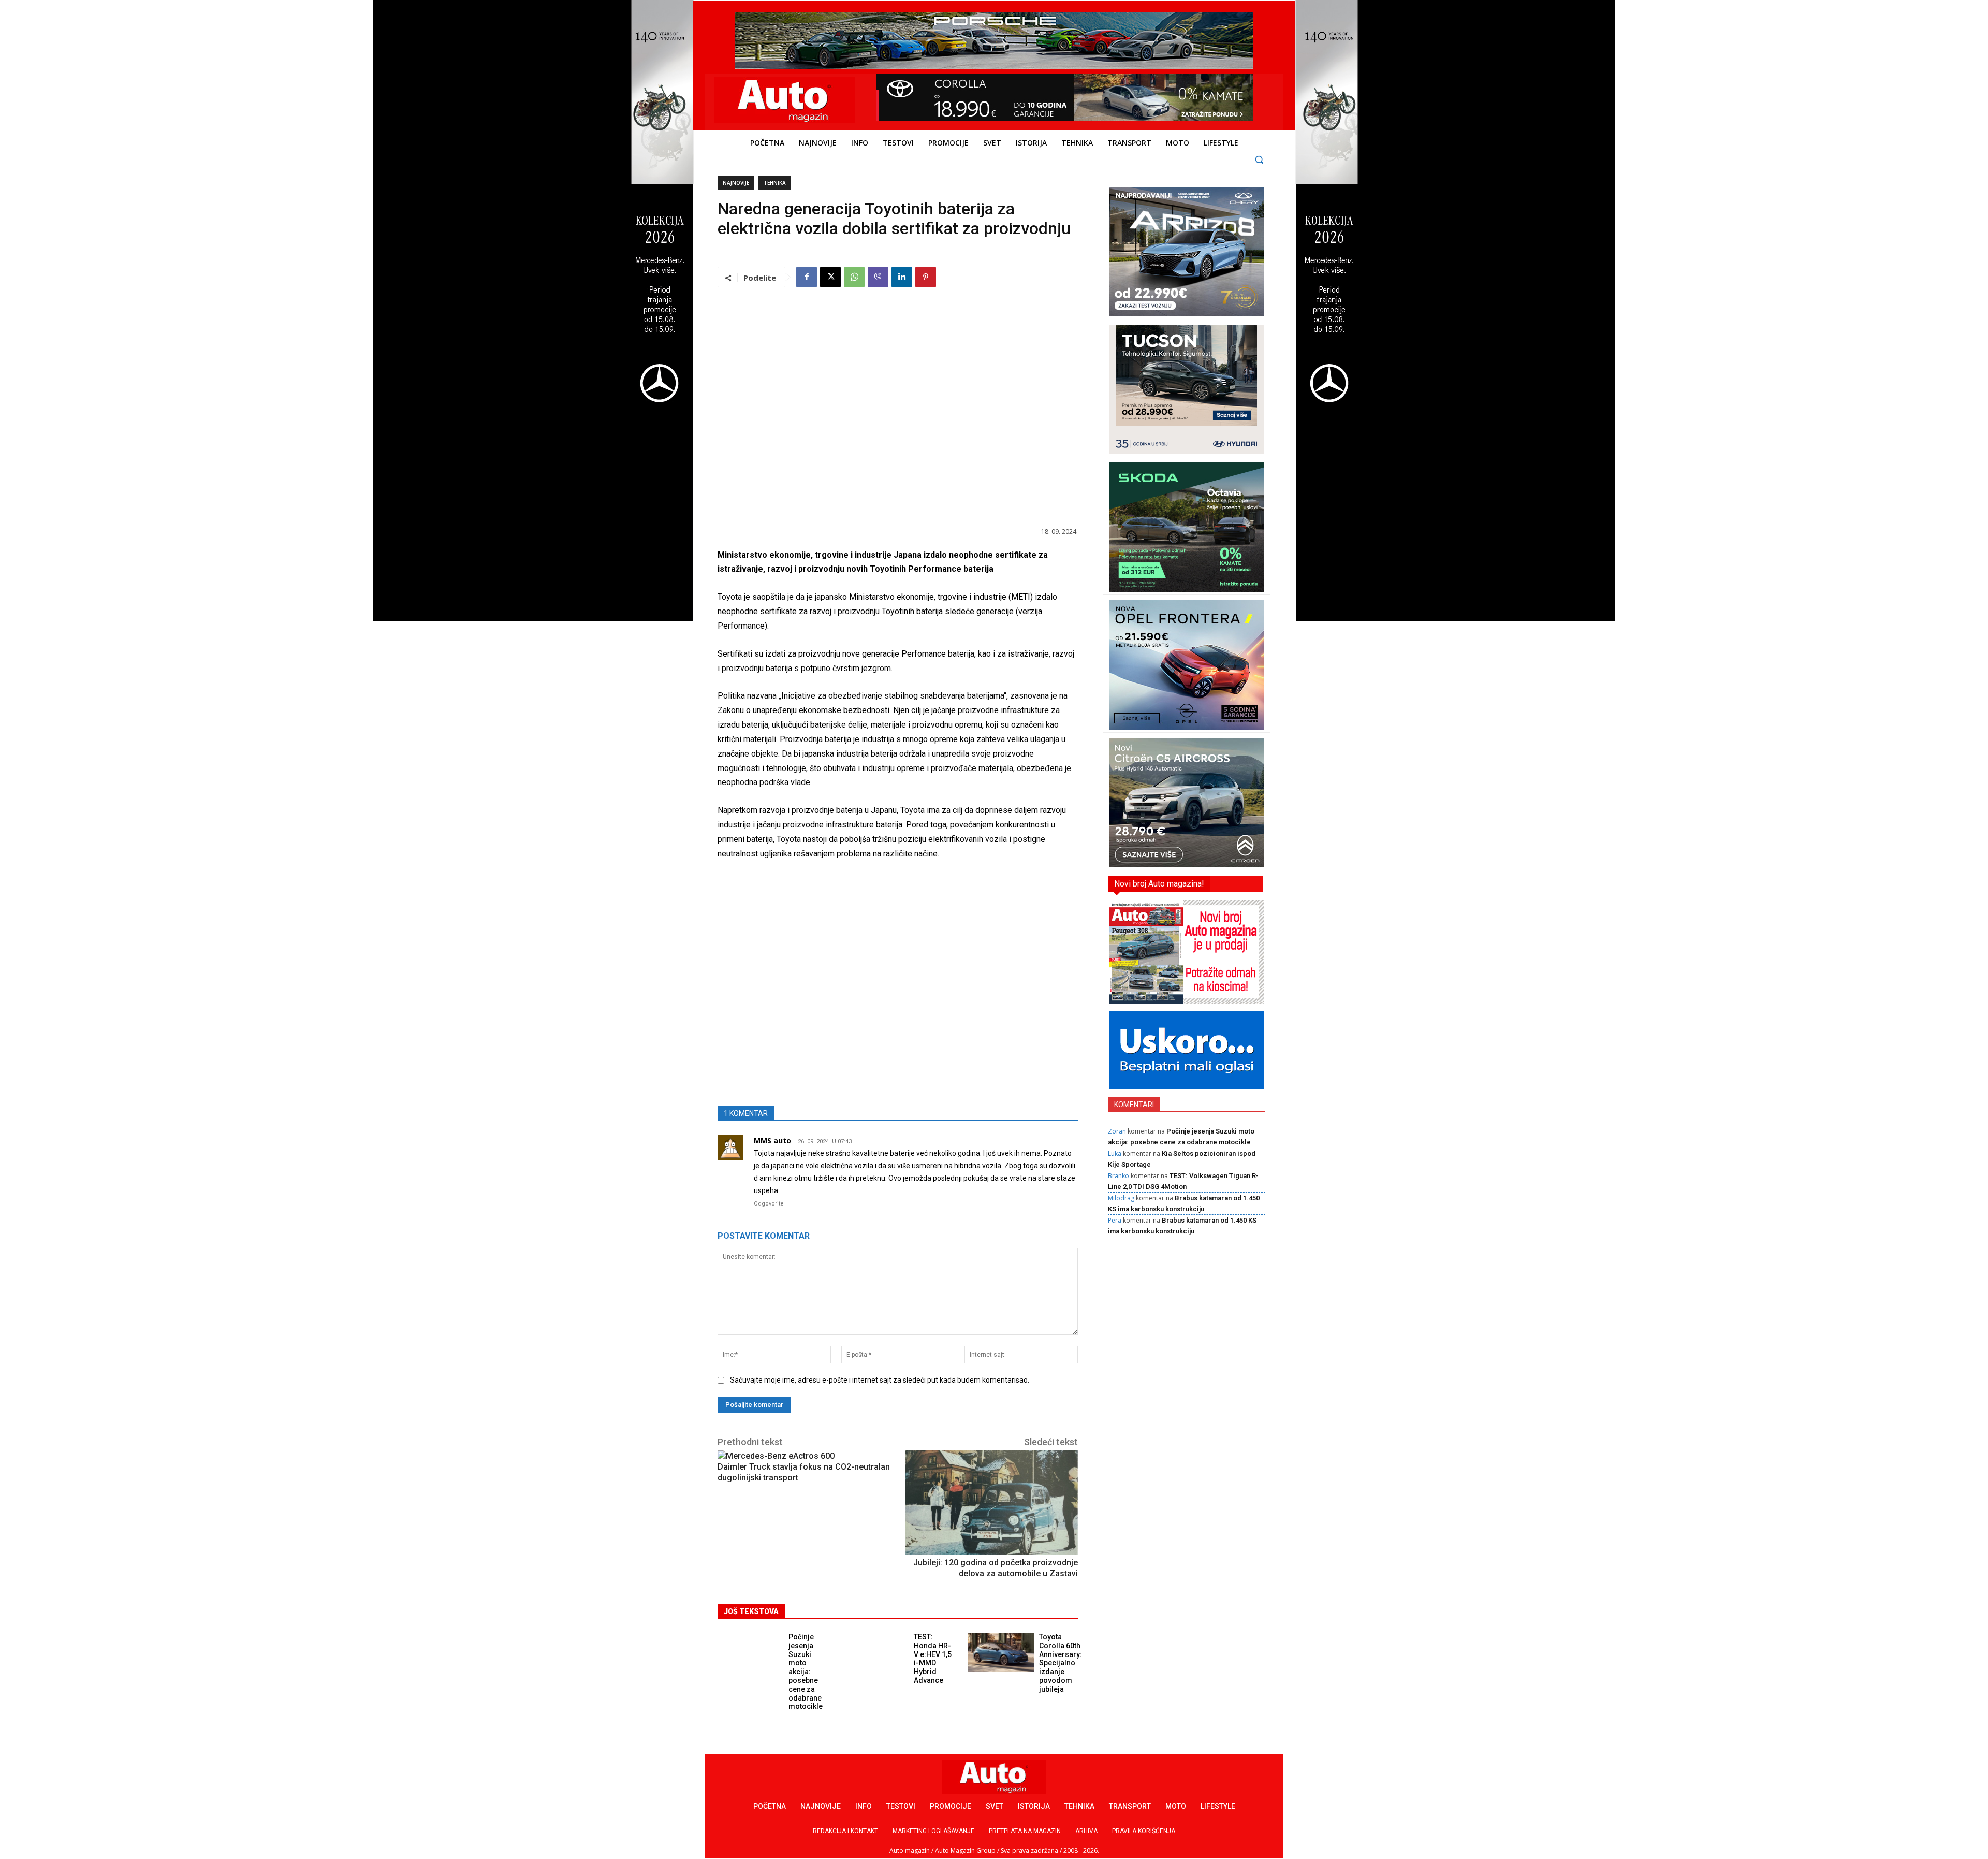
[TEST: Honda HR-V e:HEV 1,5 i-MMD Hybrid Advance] (876, 1652)
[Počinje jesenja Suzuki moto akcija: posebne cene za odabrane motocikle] (750, 1652)
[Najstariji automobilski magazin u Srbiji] (785, 100)
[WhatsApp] (854, 277)
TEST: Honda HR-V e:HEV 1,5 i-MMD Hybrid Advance (933, 1659)
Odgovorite (769, 1204)
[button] (1259, 159)
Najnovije (736, 183)
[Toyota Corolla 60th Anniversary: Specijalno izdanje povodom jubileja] (1001, 1652)
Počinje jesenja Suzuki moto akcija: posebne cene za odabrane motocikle (806, 1672)
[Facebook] (807, 277)
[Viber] (878, 277)
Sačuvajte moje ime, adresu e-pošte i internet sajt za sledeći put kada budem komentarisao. (880, 1380)
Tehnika (775, 183)
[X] (830, 277)
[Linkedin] (902, 277)
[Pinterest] (926, 277)
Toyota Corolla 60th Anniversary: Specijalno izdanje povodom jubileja (1061, 1663)
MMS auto (772, 1141)
